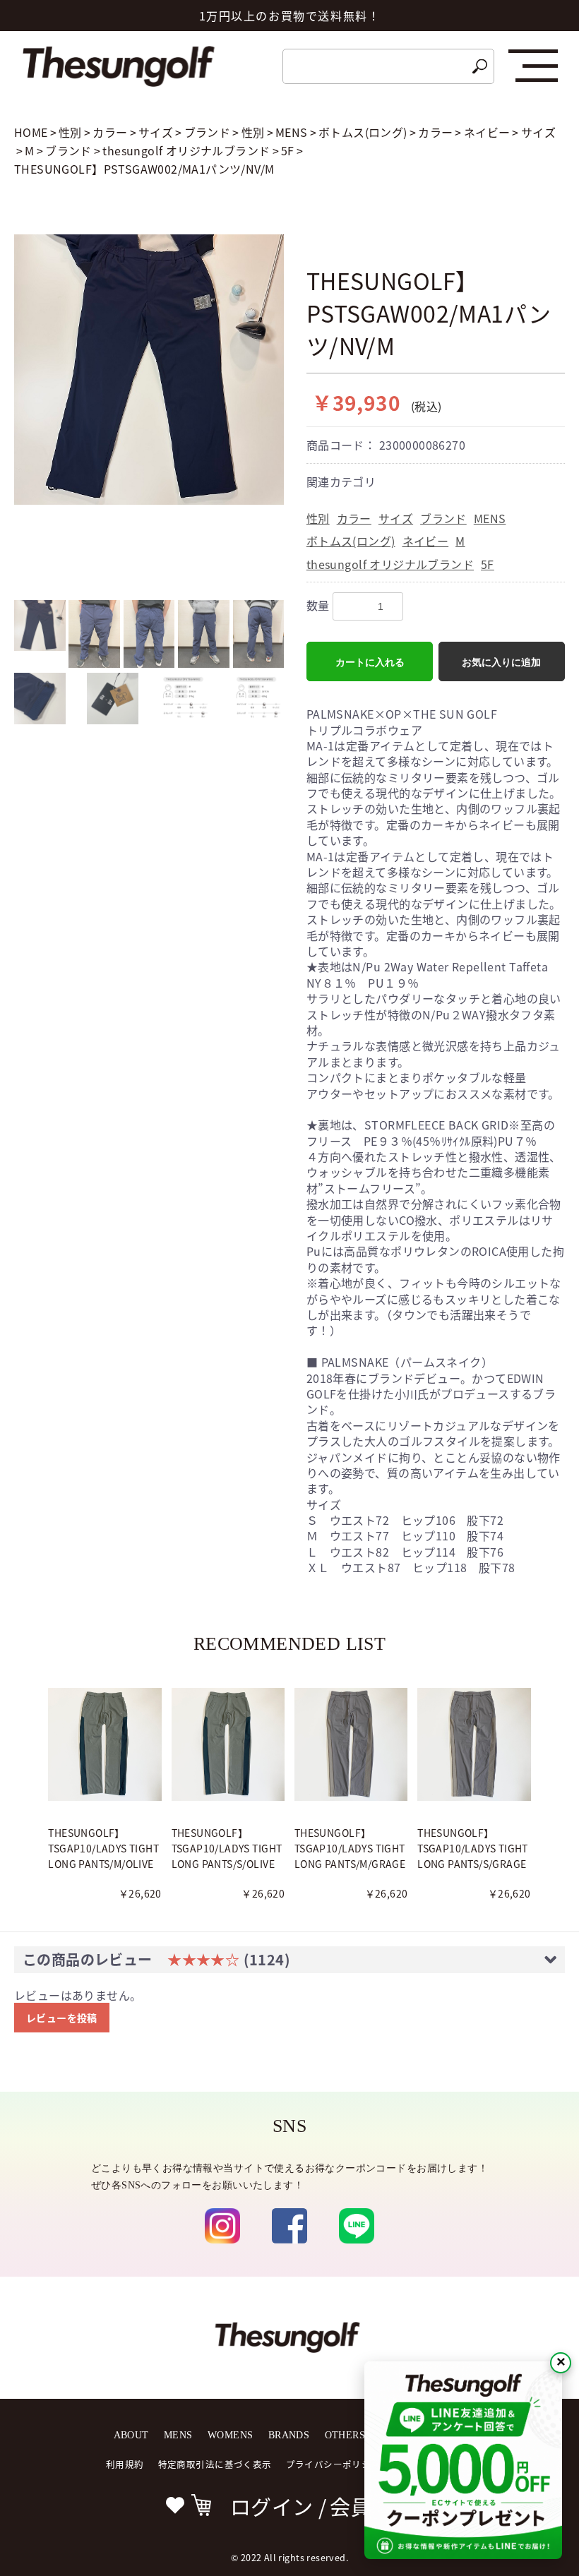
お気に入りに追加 (501, 662)
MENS (490, 518)
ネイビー (426, 541)
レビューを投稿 (62, 2018)
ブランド (443, 518)
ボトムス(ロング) (351, 541)
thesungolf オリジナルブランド (390, 564)
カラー (354, 518)
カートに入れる (370, 662)
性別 (318, 518)
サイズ (396, 518)
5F (488, 564)
